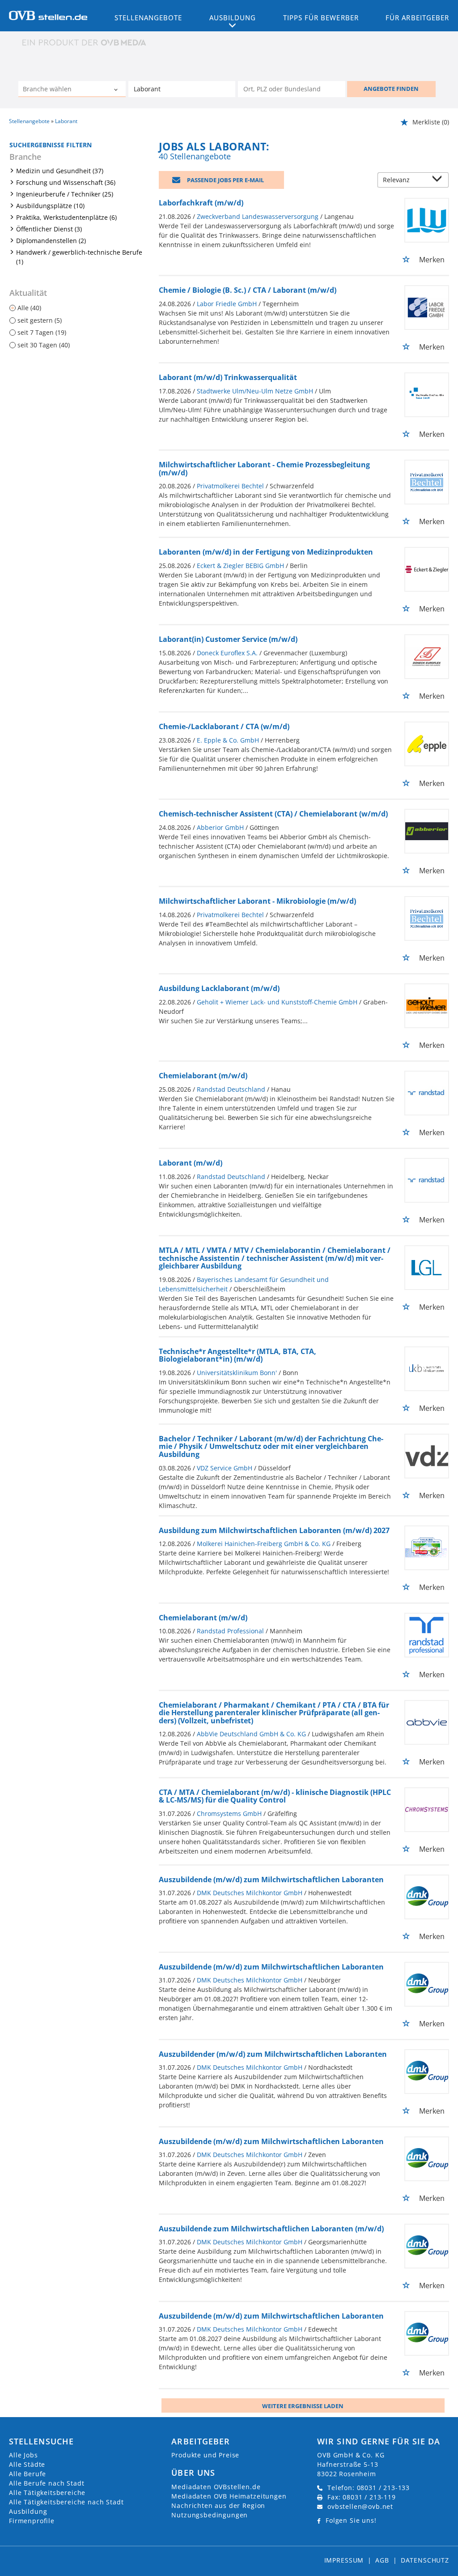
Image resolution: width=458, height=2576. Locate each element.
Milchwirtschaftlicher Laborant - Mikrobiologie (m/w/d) (257, 901)
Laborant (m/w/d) (191, 1163)
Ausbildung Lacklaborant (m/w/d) (219, 988)
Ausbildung (28, 2511)
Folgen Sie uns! (351, 2520)
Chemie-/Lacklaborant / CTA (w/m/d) (224, 726)
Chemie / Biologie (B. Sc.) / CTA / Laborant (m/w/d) (248, 290)
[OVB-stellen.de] (48, 15)
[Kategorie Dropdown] (117, 90)
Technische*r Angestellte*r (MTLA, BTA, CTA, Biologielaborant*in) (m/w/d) (237, 1355)
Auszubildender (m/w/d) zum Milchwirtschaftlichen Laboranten (273, 2054)
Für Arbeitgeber (417, 17)
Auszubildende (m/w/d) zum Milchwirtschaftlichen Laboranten (271, 1880)
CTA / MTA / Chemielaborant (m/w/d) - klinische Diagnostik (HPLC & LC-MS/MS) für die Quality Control (275, 1796)
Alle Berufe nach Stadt (47, 2483)
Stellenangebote (148, 17)
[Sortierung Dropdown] (439, 181)
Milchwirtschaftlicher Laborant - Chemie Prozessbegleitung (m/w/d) (264, 469)
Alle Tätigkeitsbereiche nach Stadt (66, 2502)
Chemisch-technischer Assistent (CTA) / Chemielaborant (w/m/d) (273, 814)
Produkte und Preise (205, 2455)
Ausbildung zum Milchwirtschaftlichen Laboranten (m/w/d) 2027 (274, 1530)
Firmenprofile (32, 2521)
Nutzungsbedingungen (210, 2515)
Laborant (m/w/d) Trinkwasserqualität (228, 377)
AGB (382, 2560)
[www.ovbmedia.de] (85, 42)
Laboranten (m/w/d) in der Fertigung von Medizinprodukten (266, 552)
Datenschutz (425, 2560)
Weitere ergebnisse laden (303, 2406)
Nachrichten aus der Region (218, 2506)
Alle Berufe (28, 2474)
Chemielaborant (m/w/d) (203, 1076)
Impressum (344, 2560)
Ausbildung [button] (233, 17)
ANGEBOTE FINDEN (391, 89)
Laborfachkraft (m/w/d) (201, 203)
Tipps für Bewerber (321, 17)
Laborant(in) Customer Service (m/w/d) (228, 639)
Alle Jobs (23, 2455)
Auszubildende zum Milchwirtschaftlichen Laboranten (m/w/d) (271, 2229)
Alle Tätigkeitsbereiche (47, 2493)
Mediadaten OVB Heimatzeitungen (229, 2496)
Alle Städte (27, 2464)
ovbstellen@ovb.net (360, 2506)
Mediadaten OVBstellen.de (216, 2487)
